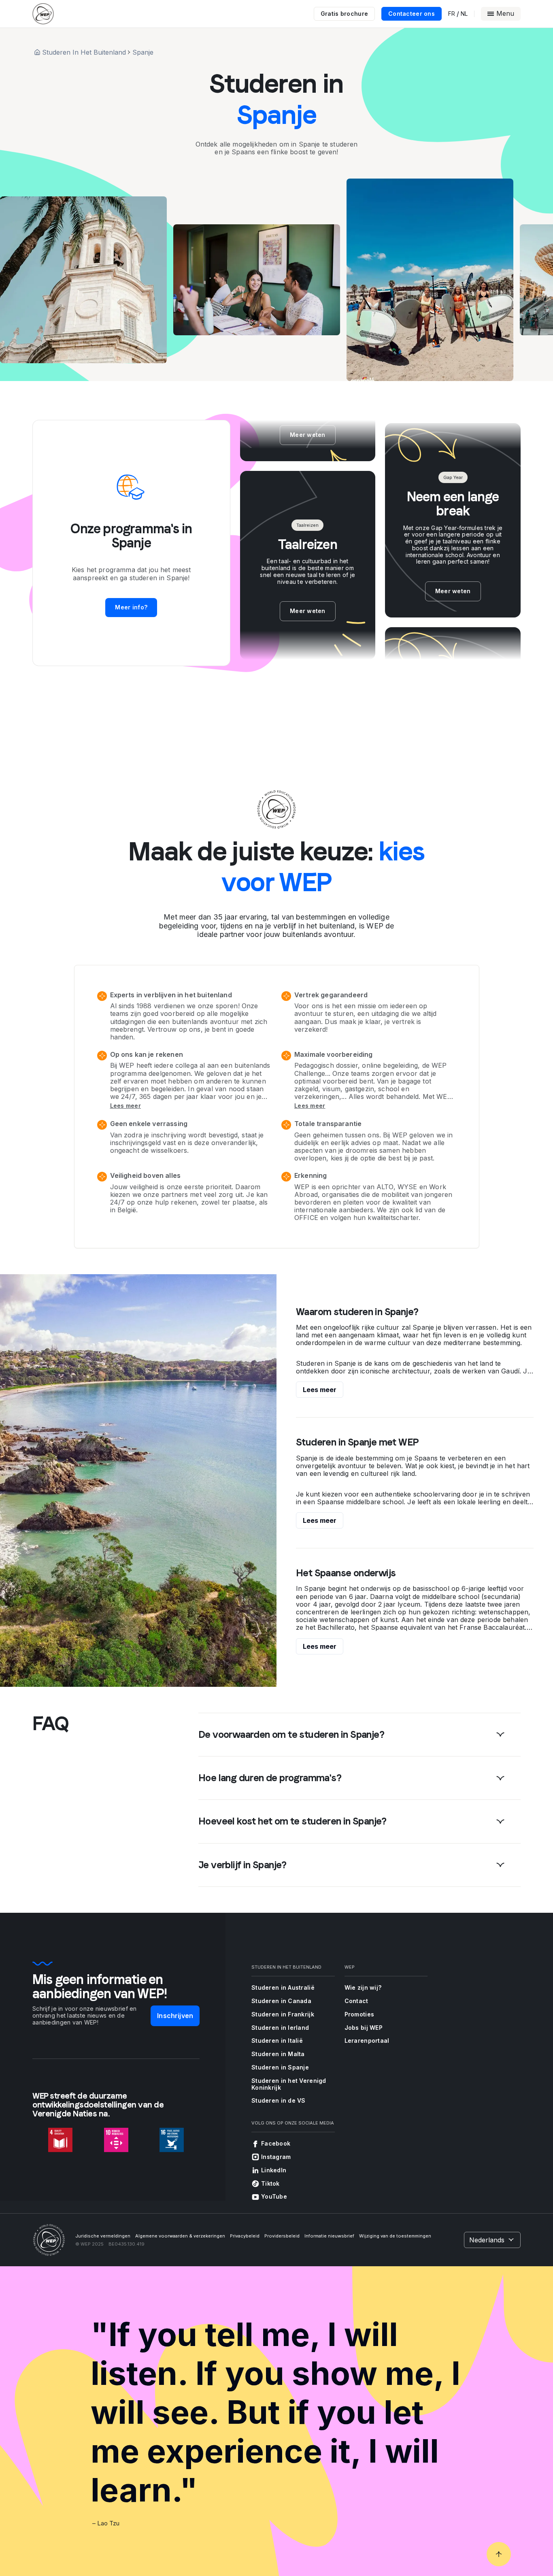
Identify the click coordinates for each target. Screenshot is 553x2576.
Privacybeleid (245, 2236)
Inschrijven (175, 2016)
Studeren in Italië (277, 2041)
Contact (356, 2001)
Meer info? (131, 607)
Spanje (143, 52)
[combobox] (492, 2240)
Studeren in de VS (279, 2100)
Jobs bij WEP (364, 2028)
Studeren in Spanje (280, 2067)
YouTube (274, 2196)
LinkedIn (274, 2170)
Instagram (276, 2157)
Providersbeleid (282, 2236)
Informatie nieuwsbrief (329, 2236)
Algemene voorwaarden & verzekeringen (180, 2236)
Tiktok (270, 2183)
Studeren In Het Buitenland (84, 52)
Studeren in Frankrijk (283, 2014)
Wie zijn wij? (363, 1987)
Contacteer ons (412, 14)
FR (452, 14)
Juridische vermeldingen (103, 2236)
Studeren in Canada (281, 2001)
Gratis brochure (344, 14)
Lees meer (126, 1106)
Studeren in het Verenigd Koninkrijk (289, 2084)
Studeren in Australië (283, 1987)
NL (464, 14)
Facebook (276, 2143)
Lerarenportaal (367, 2041)
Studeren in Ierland (280, 2028)
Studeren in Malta (278, 2054)
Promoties (359, 2014)
